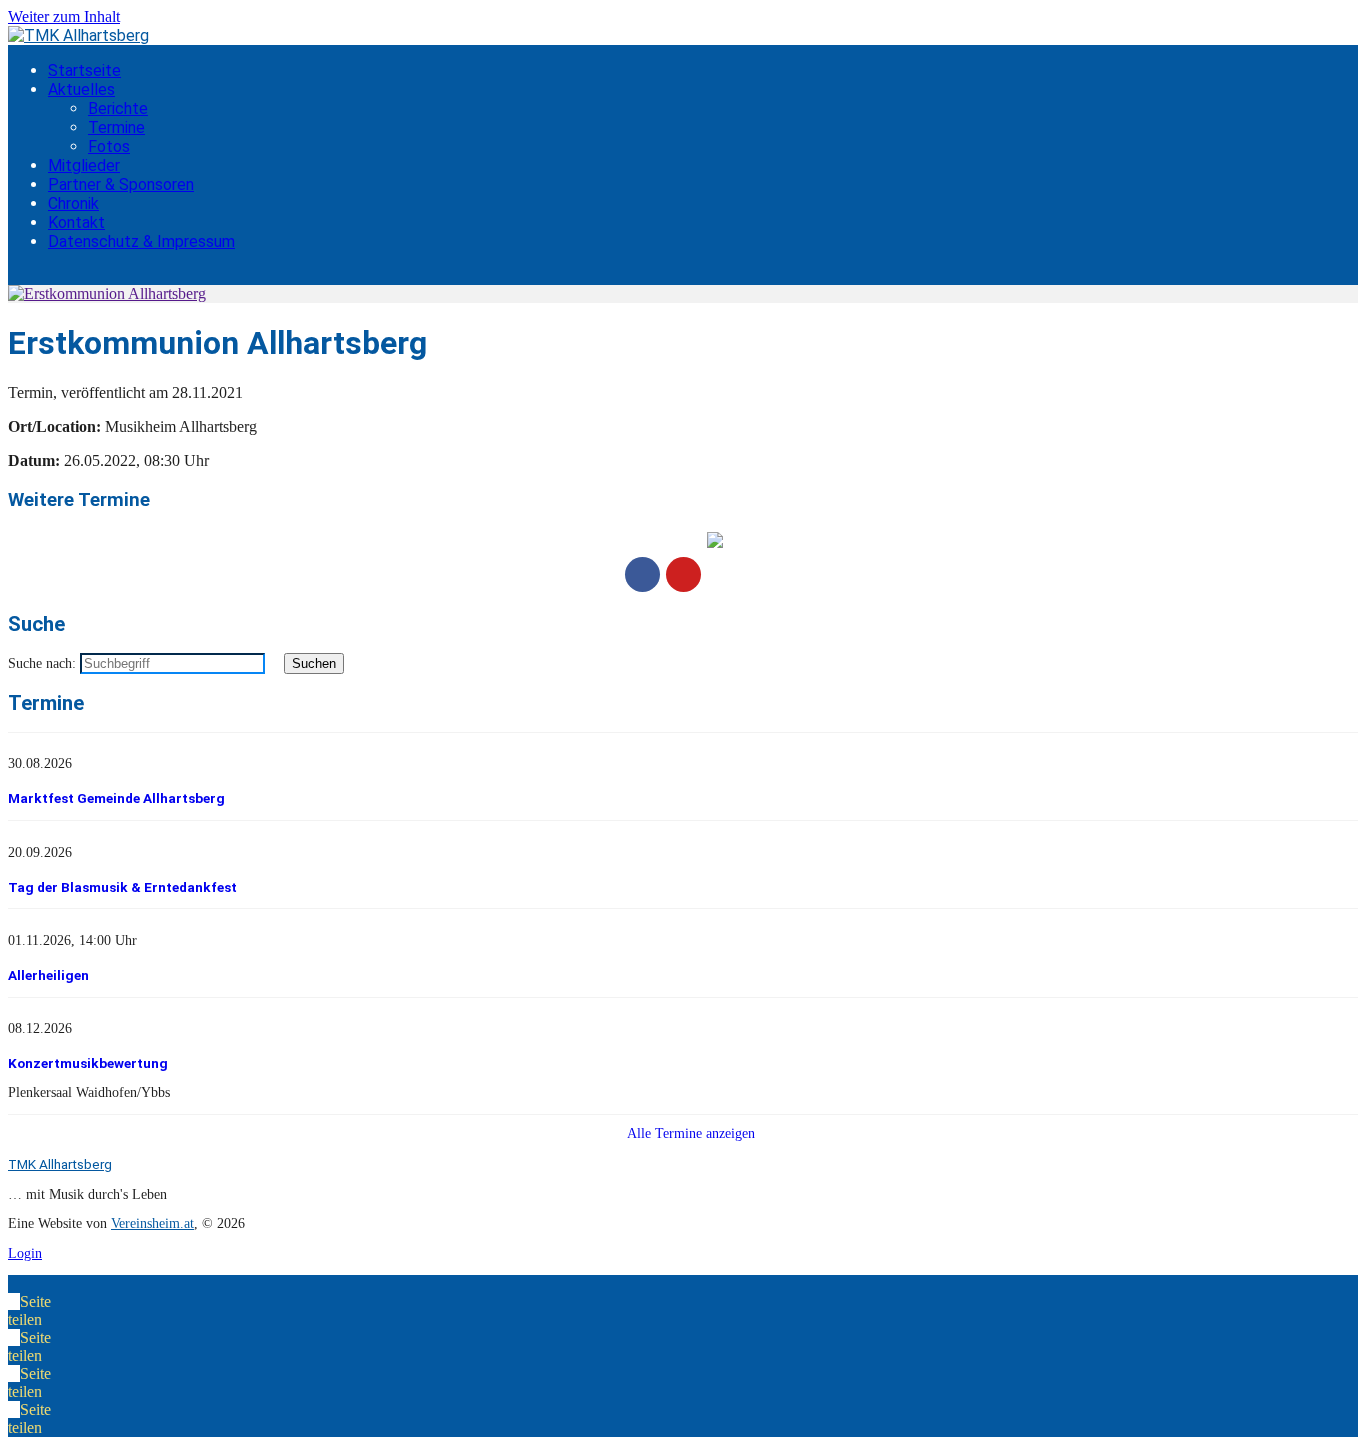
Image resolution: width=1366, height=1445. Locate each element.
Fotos (109, 146)
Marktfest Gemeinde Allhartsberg (116, 798)
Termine (116, 127)
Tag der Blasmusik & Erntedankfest (122, 887)
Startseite (84, 70)
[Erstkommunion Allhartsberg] (107, 293)
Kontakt (76, 222)
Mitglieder (84, 165)
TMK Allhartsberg (60, 1164)
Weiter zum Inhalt (64, 16)
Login (25, 1253)
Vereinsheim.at (152, 1223)
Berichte (118, 108)
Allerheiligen (48, 975)
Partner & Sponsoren (121, 184)
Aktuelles (81, 89)
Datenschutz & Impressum (141, 241)
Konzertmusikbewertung (88, 1063)
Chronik (73, 203)
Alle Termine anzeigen (689, 1133)
